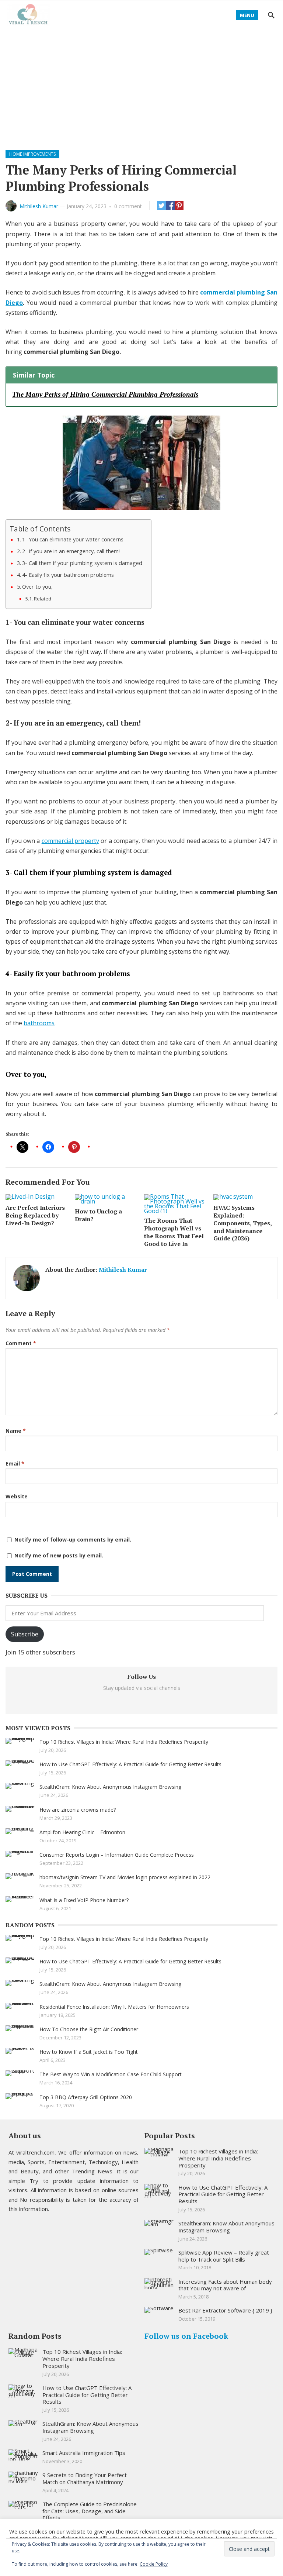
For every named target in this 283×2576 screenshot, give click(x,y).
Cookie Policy (154, 2564)
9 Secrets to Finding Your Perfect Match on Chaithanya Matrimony (85, 2478)
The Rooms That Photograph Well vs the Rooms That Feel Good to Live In (174, 1232)
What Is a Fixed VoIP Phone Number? (84, 1900)
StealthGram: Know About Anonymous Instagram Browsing (110, 1787)
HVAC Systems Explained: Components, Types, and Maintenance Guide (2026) (242, 1223)
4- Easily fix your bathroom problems (69, 575)
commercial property (70, 841)
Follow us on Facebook (186, 2336)
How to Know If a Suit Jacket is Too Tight (89, 2052)
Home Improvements (32, 154)
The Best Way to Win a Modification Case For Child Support (111, 2074)
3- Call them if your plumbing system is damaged (83, 563)
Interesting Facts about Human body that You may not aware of (225, 2285)
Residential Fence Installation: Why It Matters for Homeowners (114, 2007)
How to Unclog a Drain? (98, 1215)
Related (43, 599)
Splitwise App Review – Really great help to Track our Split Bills (224, 2256)
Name (16, 1431)
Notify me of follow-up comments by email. (73, 1540)
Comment (21, 1343)
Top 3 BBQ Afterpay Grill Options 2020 (86, 2097)
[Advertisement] (141, 86)
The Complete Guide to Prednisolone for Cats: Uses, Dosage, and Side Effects (90, 2511)
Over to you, (38, 587)
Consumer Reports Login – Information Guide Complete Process (117, 1855)
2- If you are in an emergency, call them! (72, 551)
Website (17, 1496)
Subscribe (25, 1634)
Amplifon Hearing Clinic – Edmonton (82, 1832)
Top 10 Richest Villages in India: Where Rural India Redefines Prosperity (124, 1742)
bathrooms (39, 1023)
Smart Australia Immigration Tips (84, 2453)
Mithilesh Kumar (39, 206)
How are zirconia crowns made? (78, 1810)
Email (15, 1463)
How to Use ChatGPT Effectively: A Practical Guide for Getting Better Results (130, 1764)
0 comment (128, 206)
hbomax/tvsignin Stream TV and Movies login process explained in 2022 (125, 1877)
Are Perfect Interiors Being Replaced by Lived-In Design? (35, 1215)
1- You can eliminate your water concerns (74, 539)
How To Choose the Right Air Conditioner (89, 2029)
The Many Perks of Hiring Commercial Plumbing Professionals (105, 394)
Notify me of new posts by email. (59, 1555)
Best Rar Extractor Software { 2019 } (225, 2310)
